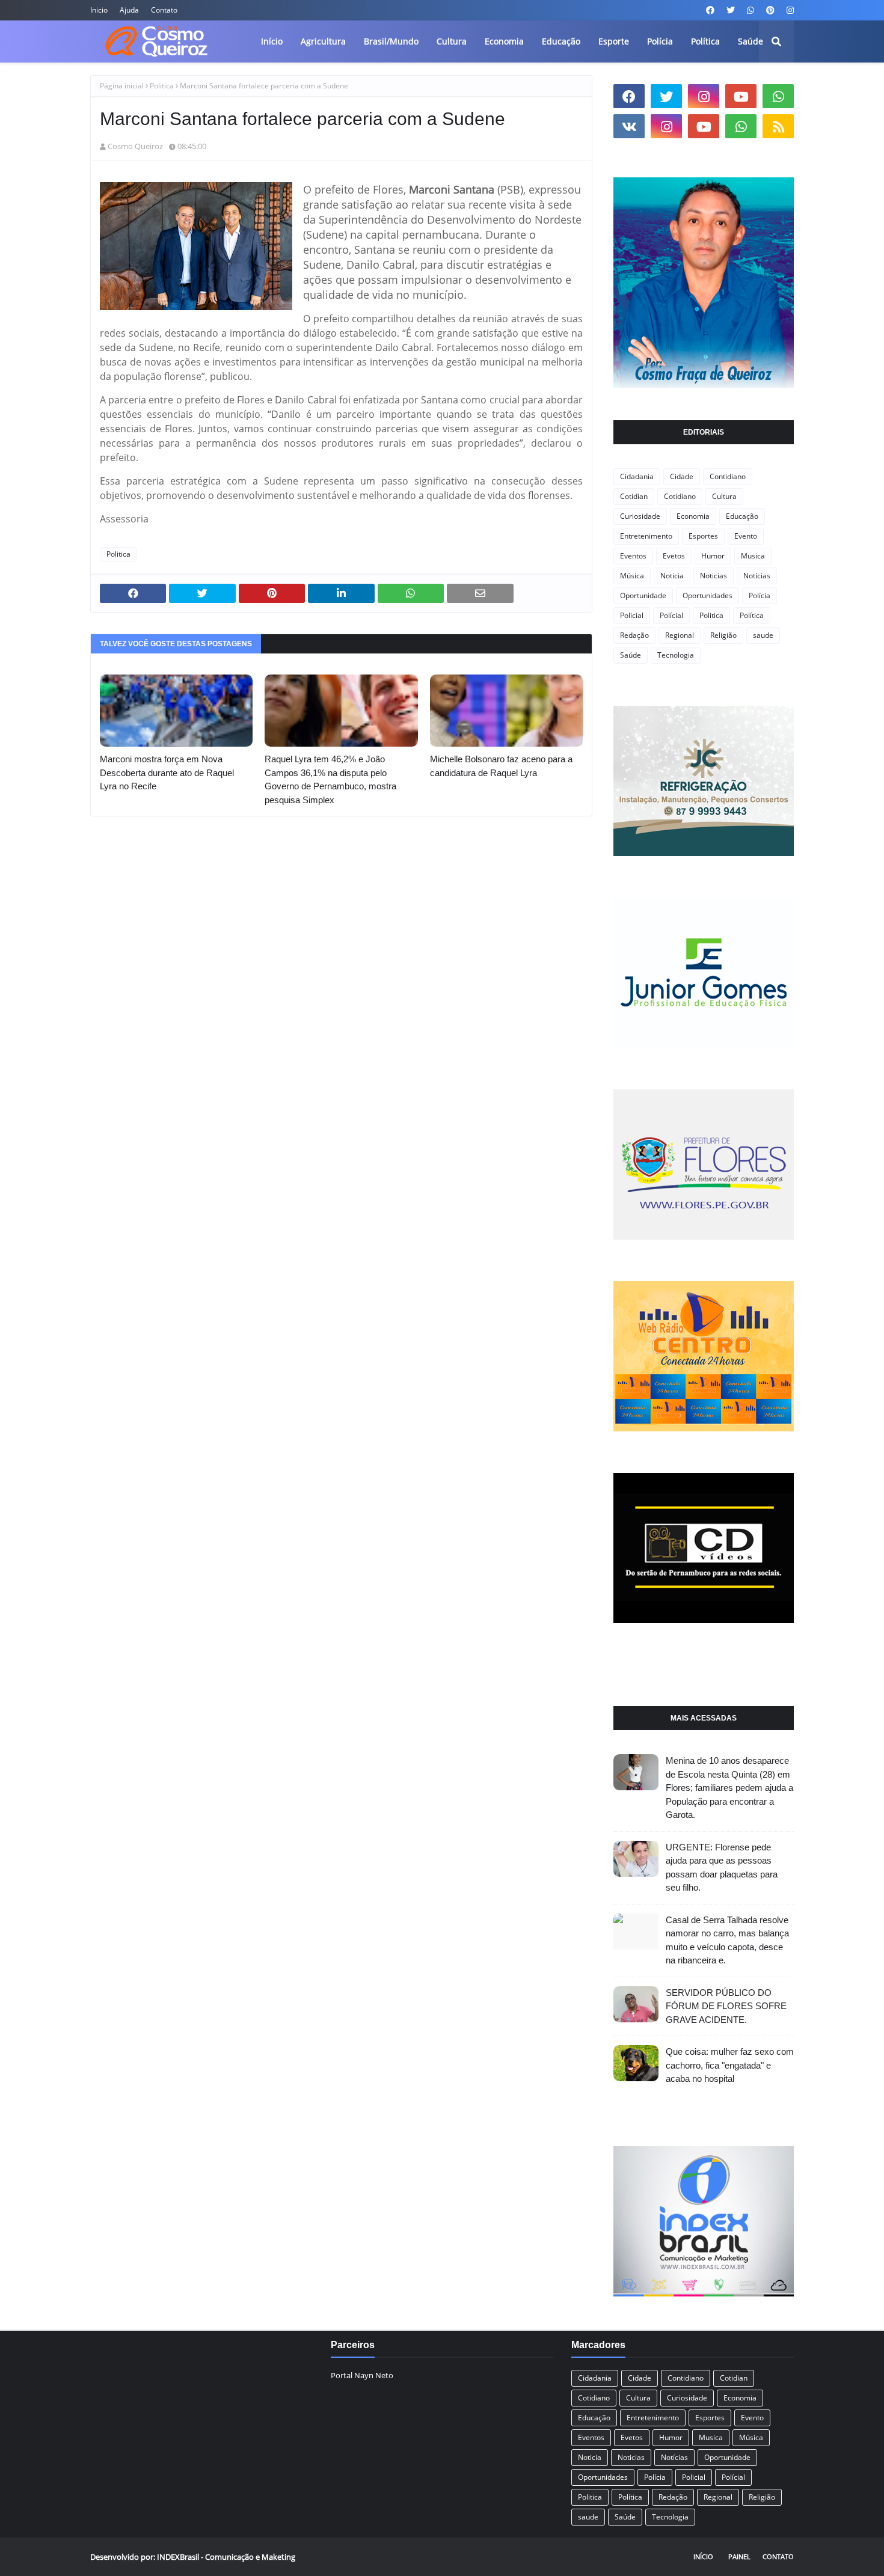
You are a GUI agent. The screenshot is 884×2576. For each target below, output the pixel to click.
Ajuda (129, 10)
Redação (634, 635)
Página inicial (122, 86)
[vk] (629, 126)
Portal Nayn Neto (362, 2375)
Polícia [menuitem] (660, 41)
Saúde (631, 655)
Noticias (714, 576)
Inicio (99, 10)
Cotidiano (680, 496)
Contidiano (728, 476)
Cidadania (637, 476)
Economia (693, 516)
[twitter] (731, 10)
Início (703, 2556)
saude (763, 635)
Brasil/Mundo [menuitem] (391, 41)
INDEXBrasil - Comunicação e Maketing (226, 2557)
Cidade (682, 476)
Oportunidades (708, 595)
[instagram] (789, 10)
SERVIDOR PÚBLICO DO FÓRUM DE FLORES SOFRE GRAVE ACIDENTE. (726, 2006)
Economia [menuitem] (504, 41)
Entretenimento (646, 536)
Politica (162, 86)
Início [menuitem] (272, 41)
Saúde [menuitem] (750, 41)
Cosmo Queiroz (135, 146)
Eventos (633, 556)
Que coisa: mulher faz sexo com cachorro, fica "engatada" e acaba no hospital (730, 2065)
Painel (739, 2556)
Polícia (760, 595)
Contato (164, 10)
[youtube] (741, 96)
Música (632, 576)
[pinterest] (770, 10)
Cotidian (634, 496)
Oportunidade (643, 595)
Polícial (671, 615)
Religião (723, 635)
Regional (680, 635)
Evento (746, 536)
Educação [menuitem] (561, 41)
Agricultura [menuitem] (323, 41)
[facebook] (710, 10)
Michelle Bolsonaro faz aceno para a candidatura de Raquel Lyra (501, 766)
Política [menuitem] (705, 41)
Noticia (672, 576)
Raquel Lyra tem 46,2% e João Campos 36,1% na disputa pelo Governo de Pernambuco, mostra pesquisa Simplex (330, 779)
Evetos (674, 556)
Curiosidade (640, 516)
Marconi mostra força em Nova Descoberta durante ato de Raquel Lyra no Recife (167, 772)
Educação (742, 516)
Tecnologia (676, 655)
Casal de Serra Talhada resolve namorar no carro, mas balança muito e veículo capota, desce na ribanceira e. (727, 1940)
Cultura (724, 496)
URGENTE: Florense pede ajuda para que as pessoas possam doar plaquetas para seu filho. (722, 1868)
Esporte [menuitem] (614, 41)
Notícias (757, 576)
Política (752, 615)
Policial (632, 615)
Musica (753, 556)
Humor (713, 556)
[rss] (778, 126)
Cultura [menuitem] (452, 41)
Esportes (703, 536)
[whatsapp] (750, 10)
